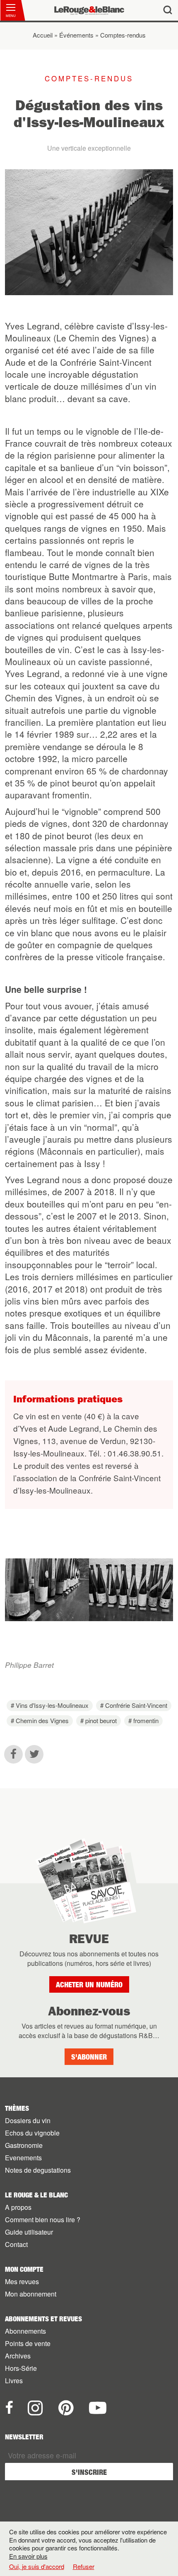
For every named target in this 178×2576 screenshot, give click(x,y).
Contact (16, 2244)
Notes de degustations (38, 2170)
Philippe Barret (29, 1665)
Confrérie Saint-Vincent (136, 1705)
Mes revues (22, 2281)
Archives (18, 2356)
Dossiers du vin (28, 2120)
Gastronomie (24, 2145)
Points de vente (28, 2343)
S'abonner (89, 2057)
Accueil (43, 35)
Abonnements (25, 2331)
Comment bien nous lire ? (43, 2220)
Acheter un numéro (89, 1985)
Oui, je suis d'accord (37, 2567)
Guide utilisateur (29, 2232)
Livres (14, 2381)
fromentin (146, 1720)
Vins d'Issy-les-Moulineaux (52, 1705)
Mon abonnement (31, 2294)
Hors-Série (21, 2368)
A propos (18, 2207)
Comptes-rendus (123, 35)
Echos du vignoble (32, 2133)
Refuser (84, 2566)
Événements (76, 35)
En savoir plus (28, 2556)
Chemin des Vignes (42, 1720)
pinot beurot (101, 1720)
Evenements (23, 2158)
